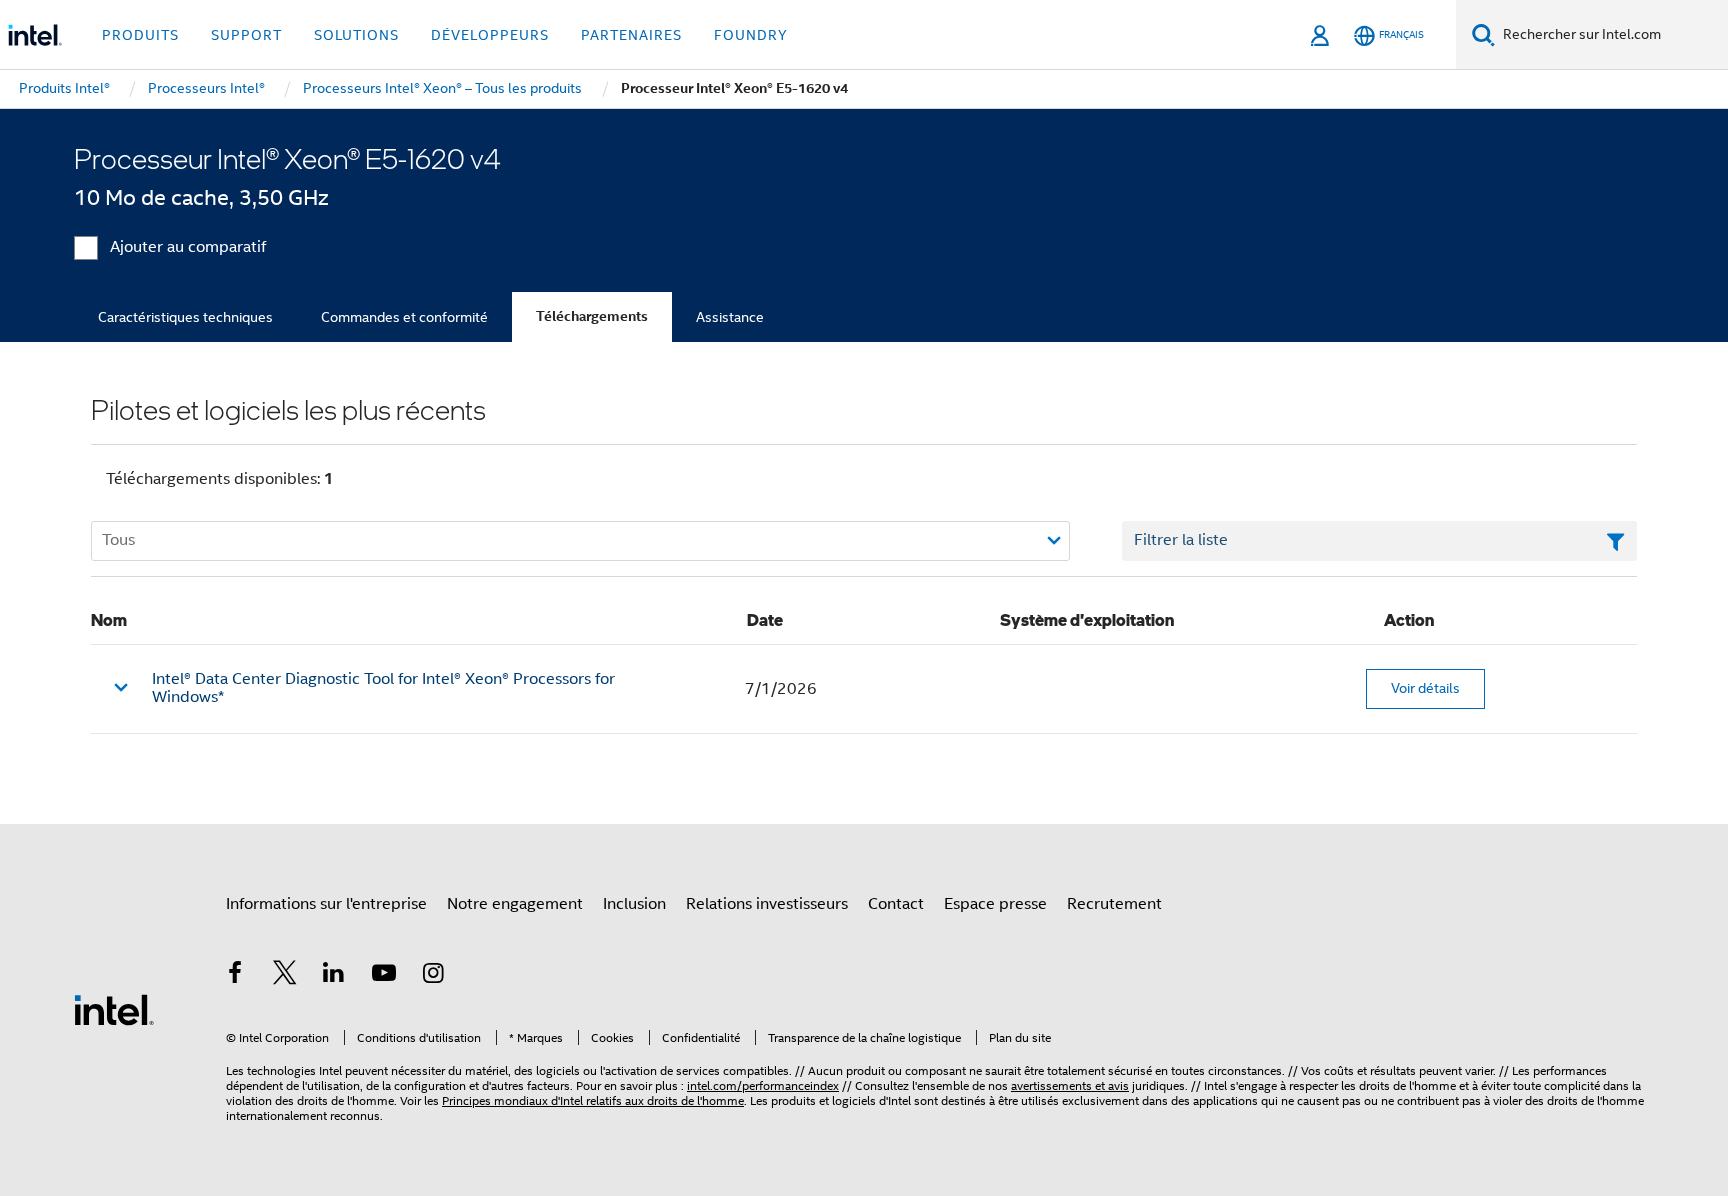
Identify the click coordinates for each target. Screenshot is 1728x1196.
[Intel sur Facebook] (235, 976)
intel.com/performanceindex (763, 1085)
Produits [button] (140, 35)
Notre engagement (515, 904)
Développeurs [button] (490, 35)
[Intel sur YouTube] (384, 976)
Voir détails (1425, 688)
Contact (896, 904)
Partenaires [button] (631, 35)
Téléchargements (592, 316)
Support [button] (246, 35)
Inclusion (634, 904)
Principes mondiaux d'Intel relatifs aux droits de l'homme (593, 1100)
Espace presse (995, 904)
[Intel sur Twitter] (285, 976)
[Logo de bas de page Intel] (114, 1009)
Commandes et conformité (404, 317)
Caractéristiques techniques (185, 317)
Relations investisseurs (767, 904)
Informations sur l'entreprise (326, 904)
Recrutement (1114, 904)
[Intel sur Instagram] (433, 976)
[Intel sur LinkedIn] (334, 976)
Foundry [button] (751, 35)
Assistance (730, 317)
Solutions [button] (356, 35)
